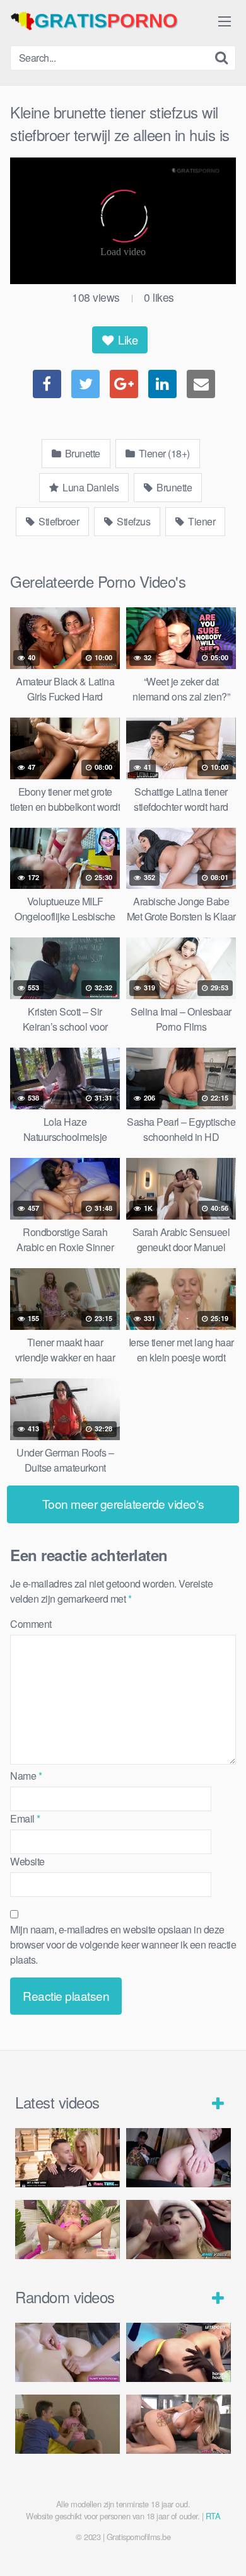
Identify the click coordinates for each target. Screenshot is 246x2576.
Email (25, 1818)
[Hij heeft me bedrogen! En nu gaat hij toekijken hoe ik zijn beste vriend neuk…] (179, 2157)
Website (27, 1861)
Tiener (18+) (163, 453)
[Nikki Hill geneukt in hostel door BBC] (179, 2352)
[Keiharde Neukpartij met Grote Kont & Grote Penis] (67, 2157)
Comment (31, 1624)
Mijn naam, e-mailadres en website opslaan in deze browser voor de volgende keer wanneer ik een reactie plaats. (123, 1944)
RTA (213, 2516)
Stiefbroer (58, 521)
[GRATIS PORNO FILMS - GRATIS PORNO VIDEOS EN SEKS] (105, 21)
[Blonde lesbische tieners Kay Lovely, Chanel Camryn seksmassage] (67, 2352)
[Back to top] (224, 2548)
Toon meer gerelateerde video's (123, 1503)
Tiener (201, 521)
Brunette (81, 453)
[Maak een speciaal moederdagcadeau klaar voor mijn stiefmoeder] (179, 2424)
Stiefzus (133, 521)
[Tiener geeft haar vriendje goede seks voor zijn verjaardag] (67, 2424)
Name (26, 1776)
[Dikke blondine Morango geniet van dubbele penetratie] (179, 2229)
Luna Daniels (90, 487)
